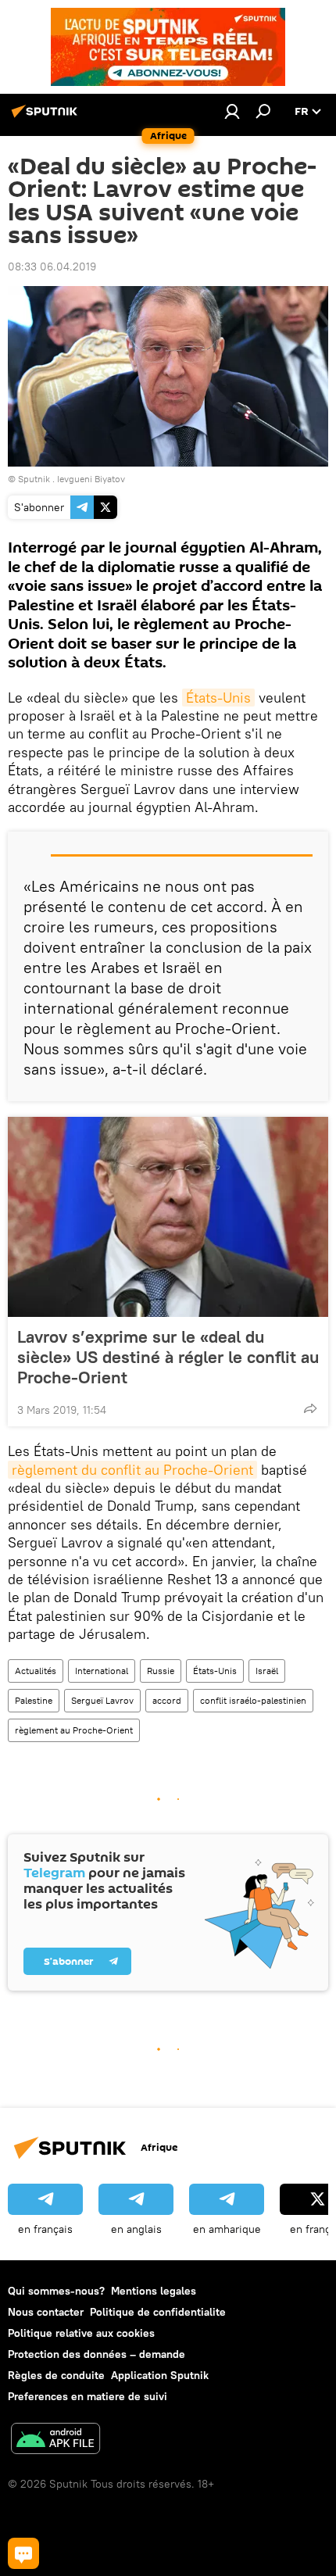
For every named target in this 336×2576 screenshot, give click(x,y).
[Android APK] (55, 2440)
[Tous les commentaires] (23, 2553)
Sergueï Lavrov (102, 1700)
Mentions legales (154, 2291)
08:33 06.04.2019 (52, 267)
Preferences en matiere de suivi (88, 2396)
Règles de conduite (56, 2375)
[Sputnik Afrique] (47, 117)
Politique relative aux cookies (81, 2333)
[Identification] (232, 111)
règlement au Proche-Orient (74, 1730)
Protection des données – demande (97, 2354)
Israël (267, 1671)
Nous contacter (46, 2312)
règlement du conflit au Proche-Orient (132, 1470)
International (102, 1671)
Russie (161, 1671)
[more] (310, 1408)
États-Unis (218, 698)
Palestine (34, 1700)
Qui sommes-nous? (56, 2291)
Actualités (36, 1671)
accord (167, 1700)
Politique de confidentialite (158, 2312)
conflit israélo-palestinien (253, 1700)
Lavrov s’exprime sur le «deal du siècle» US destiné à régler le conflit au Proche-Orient (168, 1357)
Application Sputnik (160, 2375)
